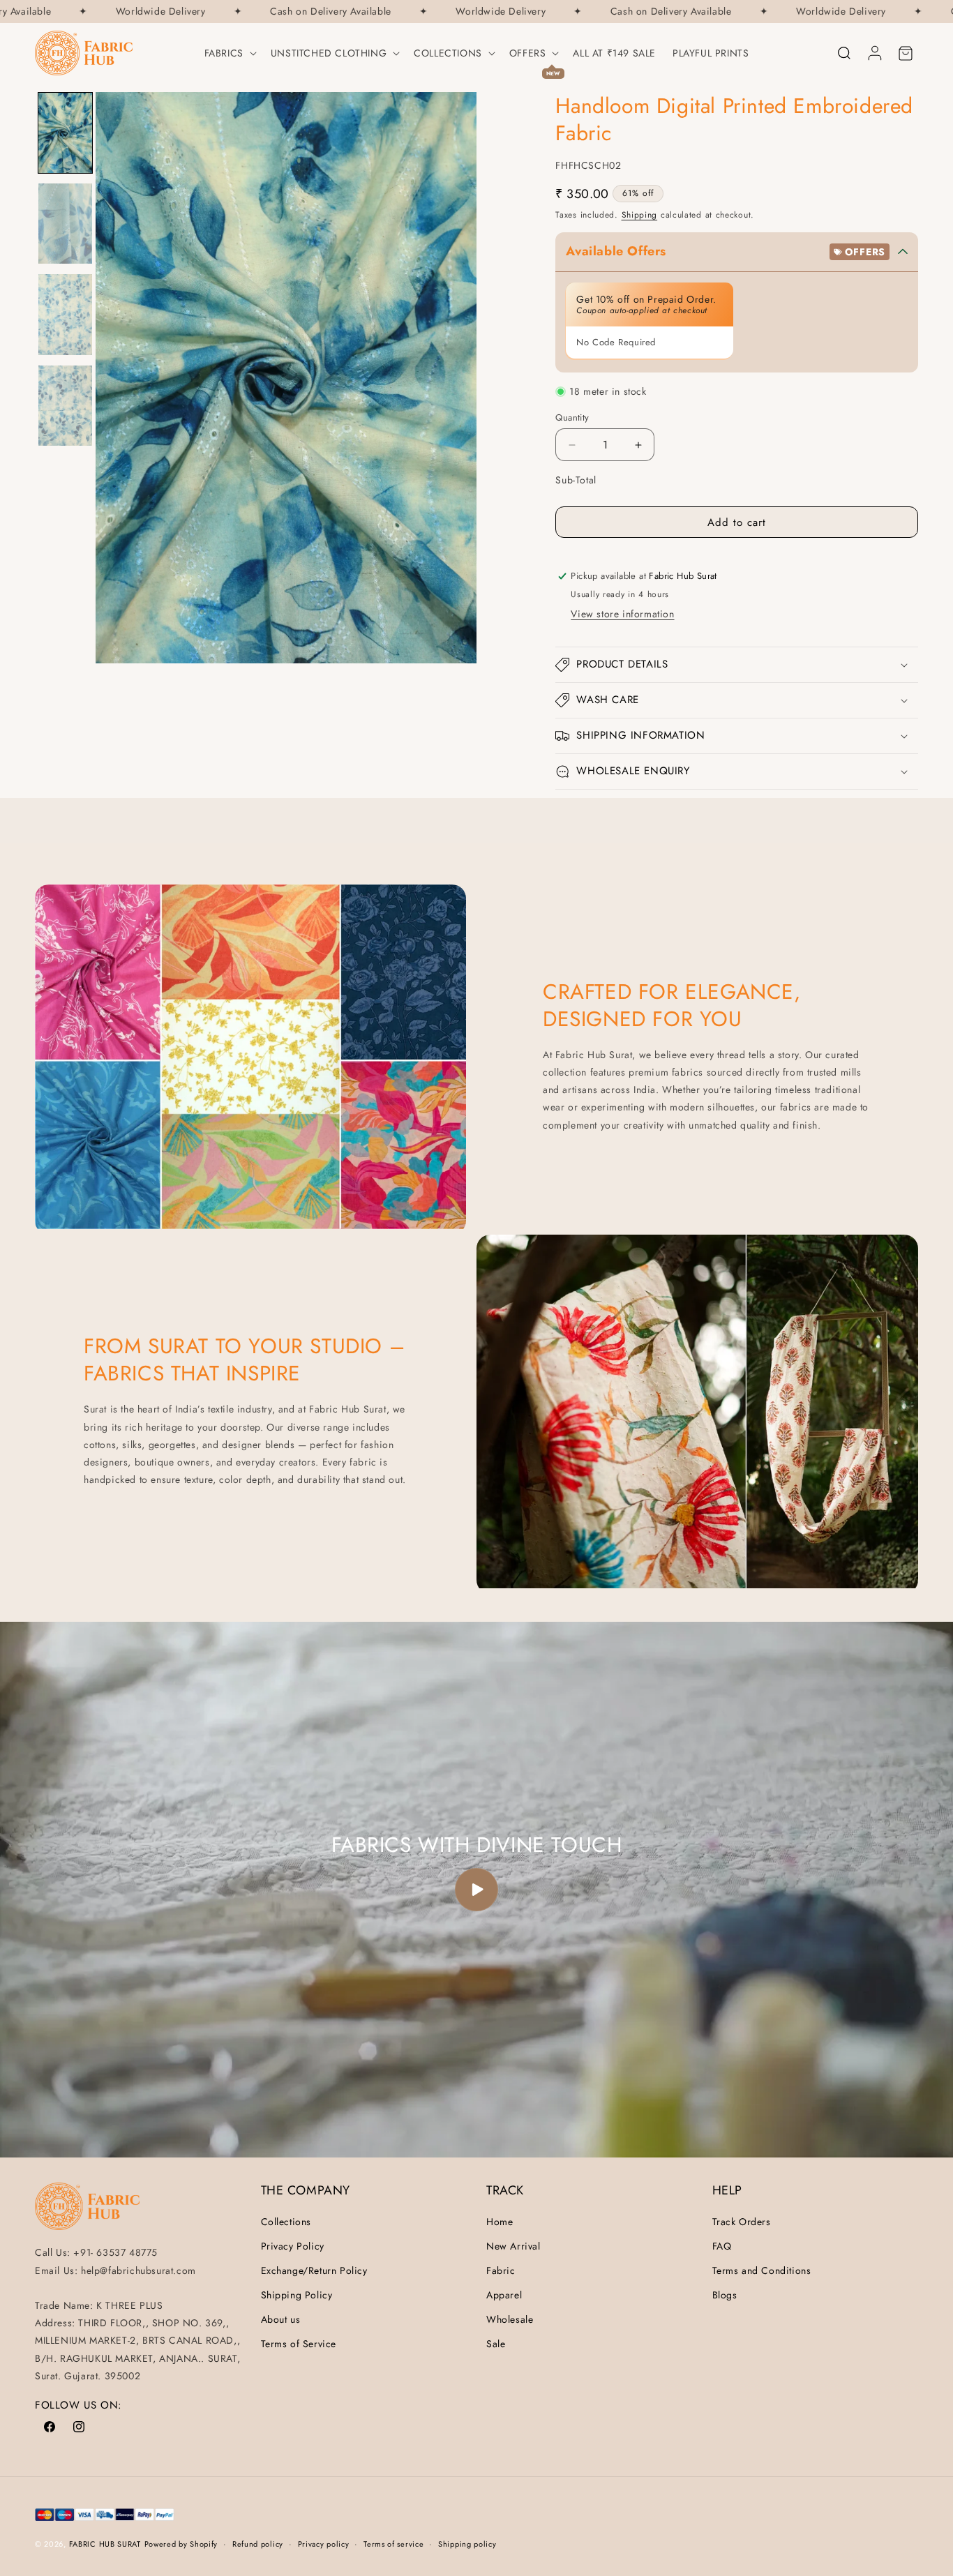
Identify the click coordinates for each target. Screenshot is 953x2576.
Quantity (572, 417)
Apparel (504, 2295)
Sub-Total (576, 480)
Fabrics (224, 53)
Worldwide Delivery (136, 12)
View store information (622, 614)
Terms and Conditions (762, 2270)
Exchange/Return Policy (314, 2270)
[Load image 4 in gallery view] (65, 406)
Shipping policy (467, 2544)
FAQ (722, 2246)
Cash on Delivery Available (306, 12)
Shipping (640, 215)
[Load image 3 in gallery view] (65, 314)
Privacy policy (324, 2544)
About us (281, 2319)
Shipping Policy (297, 2295)
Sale (496, 2344)
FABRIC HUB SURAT (105, 2544)
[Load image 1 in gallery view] (65, 133)
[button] (229, 53)
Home (500, 2222)
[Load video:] (476, 1890)
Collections (448, 53)
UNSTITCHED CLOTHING (329, 53)
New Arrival (513, 2246)
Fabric (501, 2270)
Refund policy (258, 2544)
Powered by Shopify (181, 2544)
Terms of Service (299, 2344)
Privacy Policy (293, 2246)
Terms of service (393, 2544)
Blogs (725, 2295)
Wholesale (510, 2319)
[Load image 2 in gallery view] (65, 224)
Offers (528, 53)
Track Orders (742, 2222)
